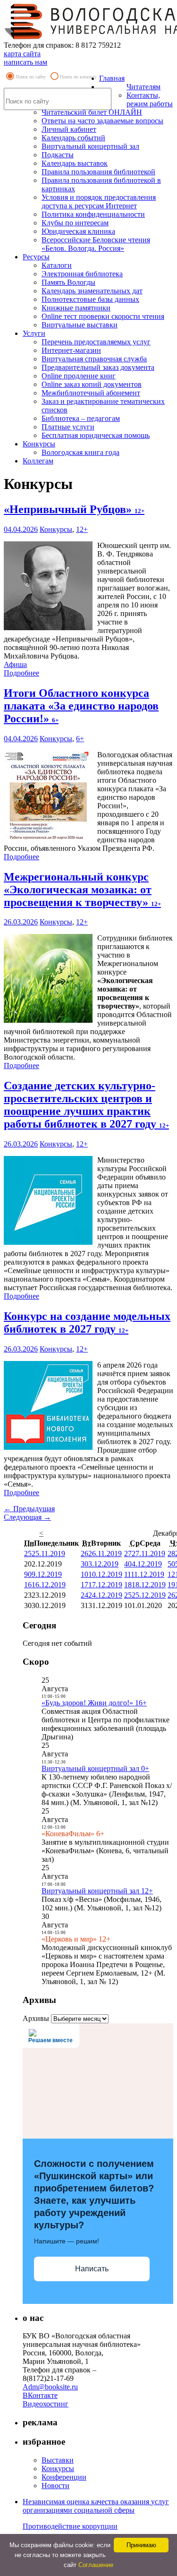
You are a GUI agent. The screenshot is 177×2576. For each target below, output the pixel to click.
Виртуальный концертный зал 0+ (95, 1768)
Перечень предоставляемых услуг (96, 342)
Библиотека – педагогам (81, 418)
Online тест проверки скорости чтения (103, 316)
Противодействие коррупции (70, 2526)
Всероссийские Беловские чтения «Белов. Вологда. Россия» (96, 244)
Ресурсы (36, 257)
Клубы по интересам (75, 223)
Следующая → (27, 1517)
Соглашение (96, 2565)
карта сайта (22, 54)
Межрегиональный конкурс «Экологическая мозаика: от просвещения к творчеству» (82, 890)
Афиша (15, 664)
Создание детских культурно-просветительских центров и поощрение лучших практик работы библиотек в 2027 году (86, 1105)
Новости (55, 2486)
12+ (82, 529)
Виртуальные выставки (80, 325)
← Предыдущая (29, 1509)
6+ (80, 739)
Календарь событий (73, 138)
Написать (92, 2269)
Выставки (58, 2460)
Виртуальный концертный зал (90, 146)
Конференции (64, 2477)
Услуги (34, 333)
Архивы (36, 2018)
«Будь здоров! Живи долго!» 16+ (94, 1703)
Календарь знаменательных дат (92, 291)
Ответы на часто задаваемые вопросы (102, 121)
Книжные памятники (76, 308)
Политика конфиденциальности (93, 214)
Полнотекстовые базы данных (90, 299)
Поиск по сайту (31, 77)
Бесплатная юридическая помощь (96, 435)
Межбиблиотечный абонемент (91, 393)
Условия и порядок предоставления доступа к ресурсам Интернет (99, 201)
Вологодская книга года (80, 452)
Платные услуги (68, 427)
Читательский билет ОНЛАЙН (92, 112)
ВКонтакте (40, 2395)
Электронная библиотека (82, 274)
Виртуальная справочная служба (94, 359)
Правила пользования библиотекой (98, 172)
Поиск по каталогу (78, 77)
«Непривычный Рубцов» (74, 509)
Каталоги (57, 265)
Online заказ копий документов (92, 384)
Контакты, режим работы (150, 99)
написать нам (25, 62)
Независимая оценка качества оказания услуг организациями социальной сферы (96, 2506)
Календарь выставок (75, 163)
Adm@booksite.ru (50, 2387)
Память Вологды (68, 282)
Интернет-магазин (71, 350)
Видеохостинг (46, 2404)
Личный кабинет (69, 129)
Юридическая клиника (78, 231)
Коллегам (38, 461)
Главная (112, 78)
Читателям (143, 87)
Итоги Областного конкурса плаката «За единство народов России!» (81, 706)
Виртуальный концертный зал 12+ (97, 1891)
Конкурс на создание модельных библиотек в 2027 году (87, 1322)
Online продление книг (79, 376)
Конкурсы (39, 444)
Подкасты (58, 155)
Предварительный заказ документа (98, 367)
